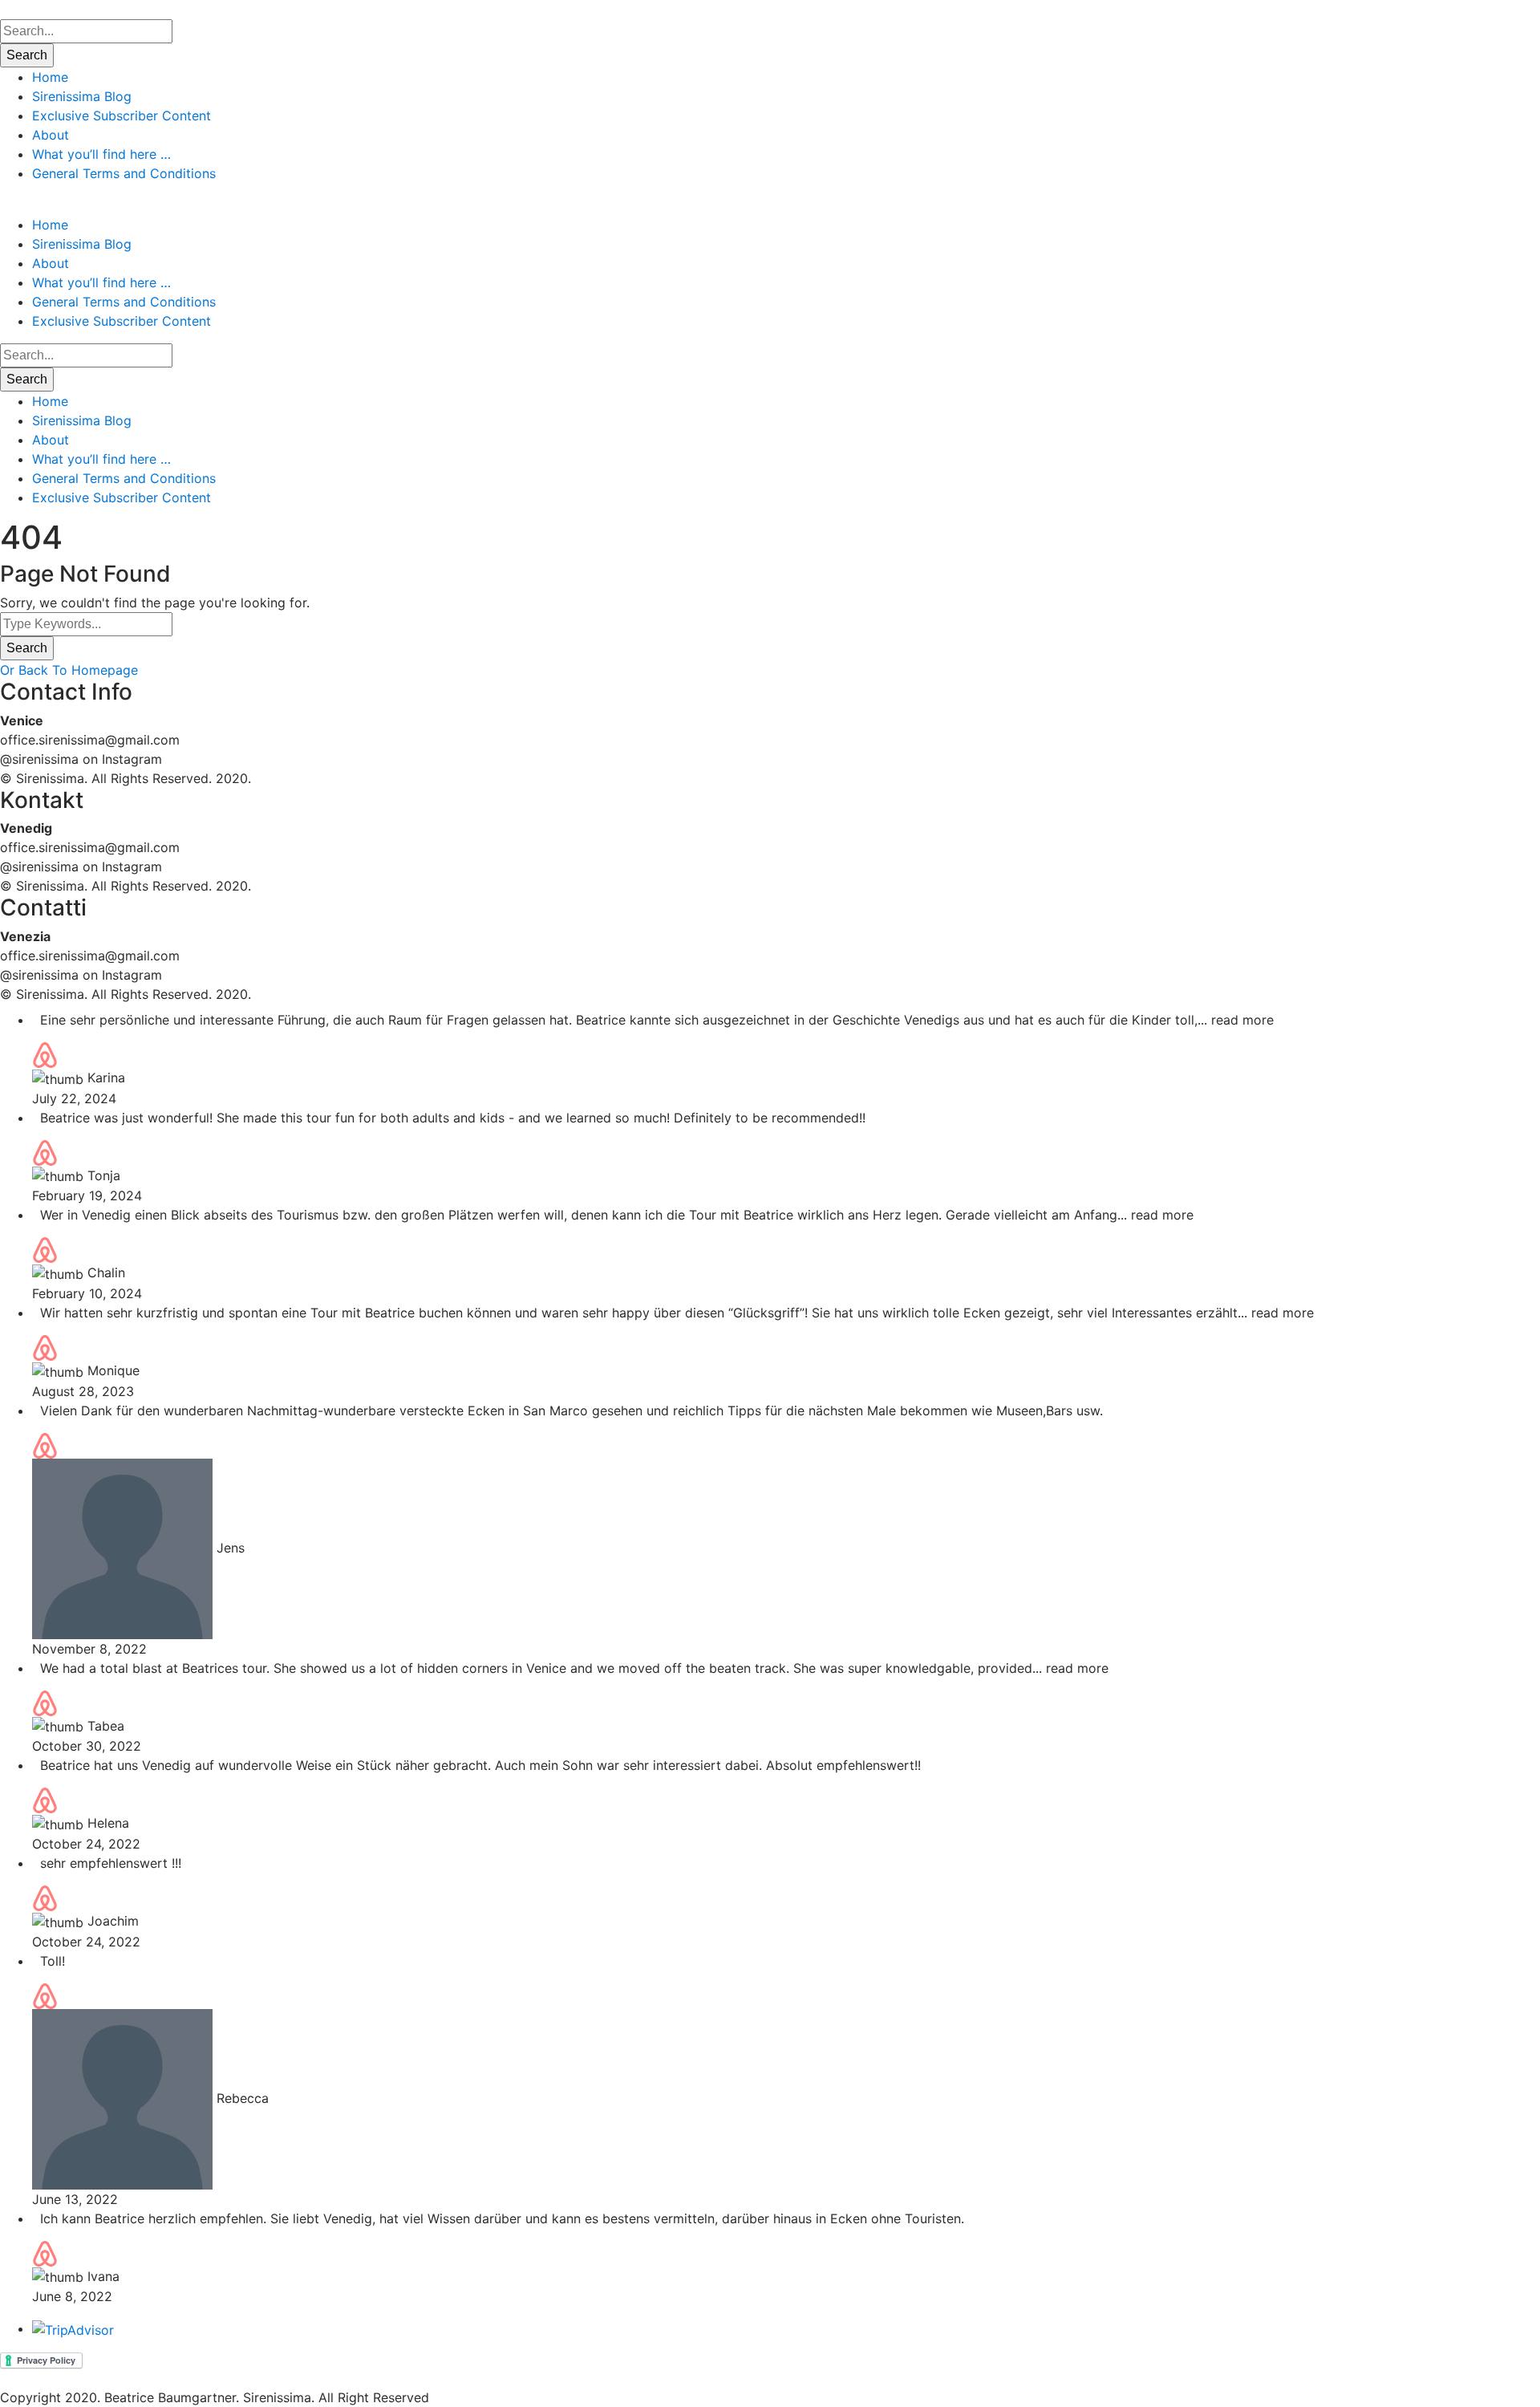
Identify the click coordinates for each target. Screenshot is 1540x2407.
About (51, 135)
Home (50, 77)
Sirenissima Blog (82, 96)
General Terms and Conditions (124, 173)
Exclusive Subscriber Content (122, 116)
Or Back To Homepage (69, 670)
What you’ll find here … (101, 154)
